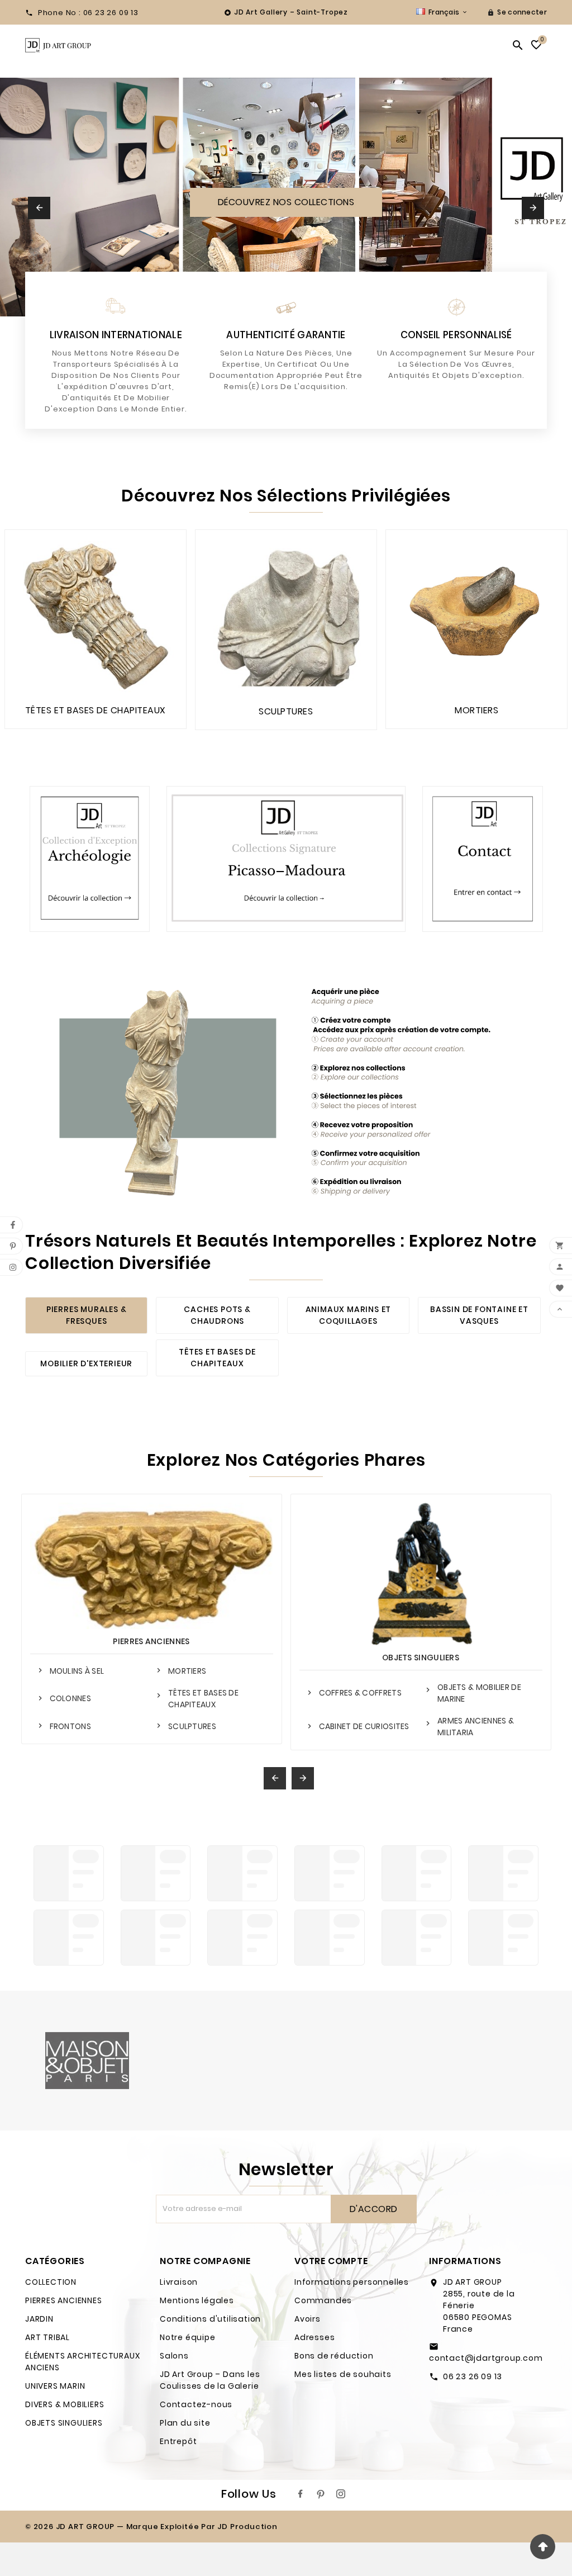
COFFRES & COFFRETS (360, 1693)
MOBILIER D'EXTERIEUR (86, 1363)
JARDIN (39, 2319)
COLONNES (70, 1698)
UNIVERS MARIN (55, 2386)
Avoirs (308, 2319)
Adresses (314, 2337)
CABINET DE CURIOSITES (364, 1726)
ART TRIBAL (47, 2337)
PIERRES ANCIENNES (151, 1641)
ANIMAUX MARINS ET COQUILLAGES (349, 1315)
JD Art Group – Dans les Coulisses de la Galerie (210, 2380)
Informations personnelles (352, 2282)
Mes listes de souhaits (343, 2374)
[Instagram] (341, 2494)
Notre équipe (188, 2337)
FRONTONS (70, 1726)
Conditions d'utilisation (210, 2319)
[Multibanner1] (90, 859)
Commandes (323, 2300)
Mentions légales (197, 2300)
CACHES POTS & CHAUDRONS (217, 1315)
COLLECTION (51, 2282)
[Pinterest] (321, 2494)
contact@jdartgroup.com (486, 2358)
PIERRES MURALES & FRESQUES (87, 1315)
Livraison (179, 2282)
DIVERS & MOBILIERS (65, 2404)
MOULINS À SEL (77, 1671)
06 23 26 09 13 (473, 2376)
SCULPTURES (192, 1726)
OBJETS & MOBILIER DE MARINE (479, 1693)
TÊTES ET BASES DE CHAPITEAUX (217, 1358)
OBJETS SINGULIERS (421, 1658)
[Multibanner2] (286, 859)
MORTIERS (187, 1671)
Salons (174, 2356)
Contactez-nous (196, 2404)
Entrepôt (178, 2441)
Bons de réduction (334, 2356)
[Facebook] (301, 2494)
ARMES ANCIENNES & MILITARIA (476, 1727)
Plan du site (185, 2423)
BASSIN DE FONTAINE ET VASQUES (479, 1315)
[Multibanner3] (482, 859)
